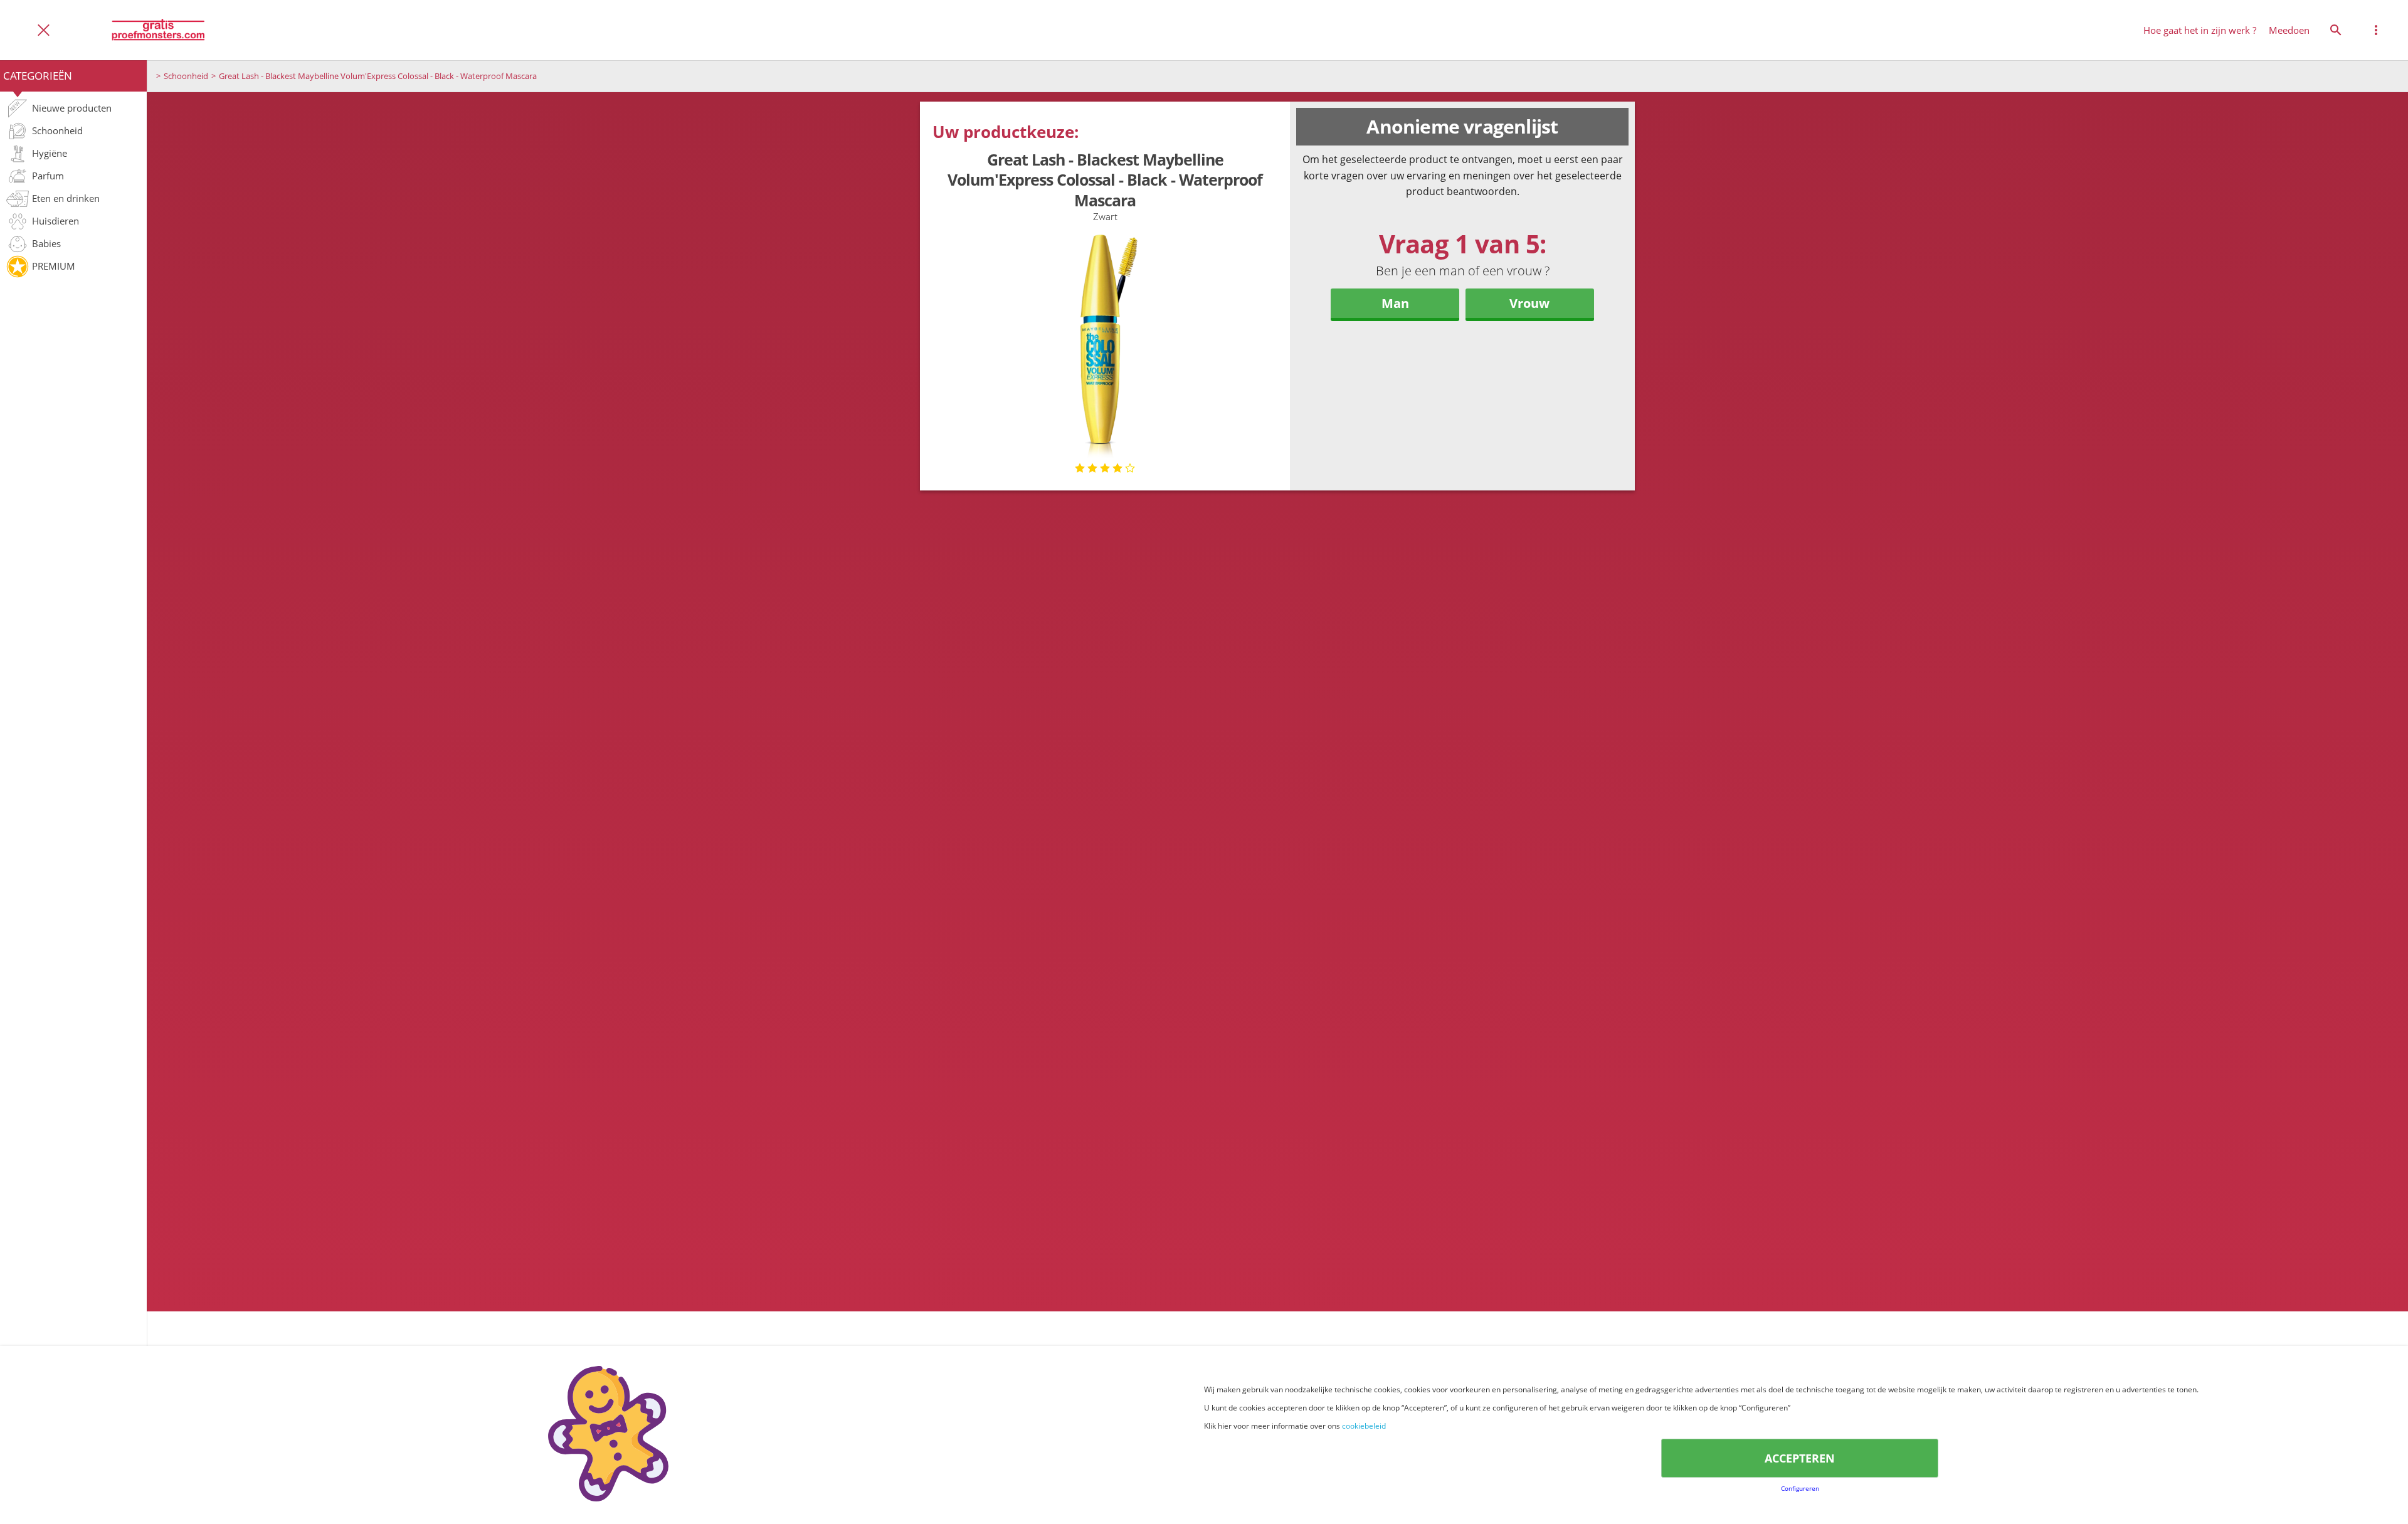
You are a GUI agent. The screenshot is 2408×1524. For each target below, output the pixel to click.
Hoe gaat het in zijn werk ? (2200, 30)
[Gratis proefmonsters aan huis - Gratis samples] (158, 30)
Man (1395, 303)
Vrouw (1529, 303)
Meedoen (2289, 30)
